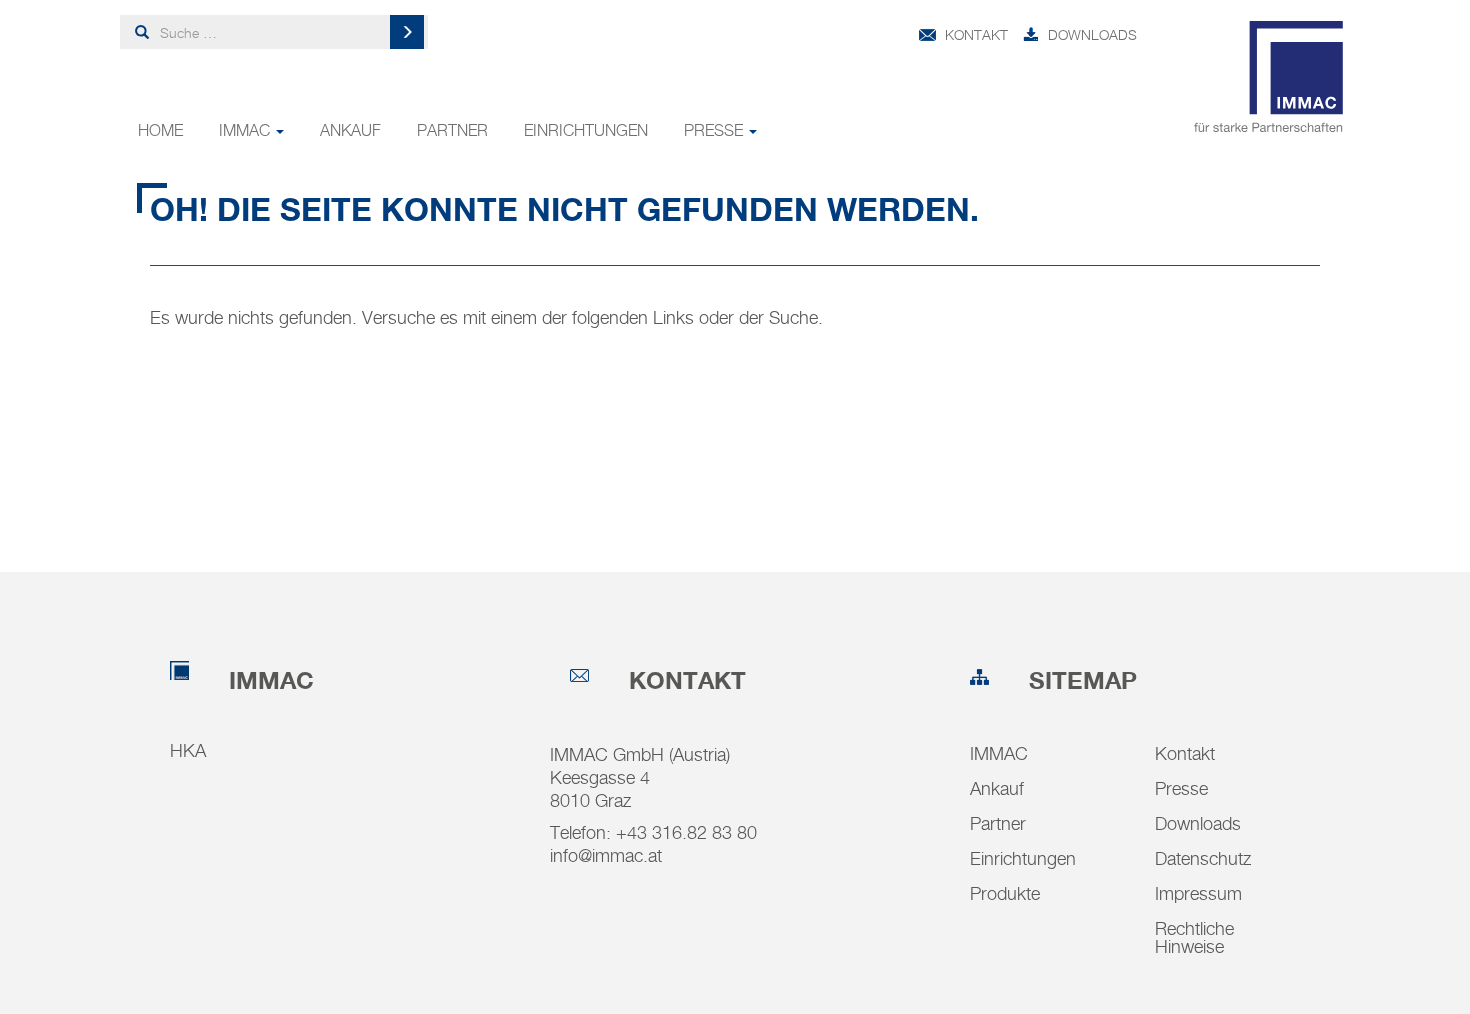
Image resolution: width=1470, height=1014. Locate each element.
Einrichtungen (586, 130)
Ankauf (350, 130)
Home (160, 130)
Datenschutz (1203, 858)
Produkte (1005, 893)
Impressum (1198, 893)
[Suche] (407, 32)
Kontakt (976, 34)
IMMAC (246, 130)
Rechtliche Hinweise (1194, 937)
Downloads (1092, 34)
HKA (188, 750)
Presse (715, 130)
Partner (452, 130)
